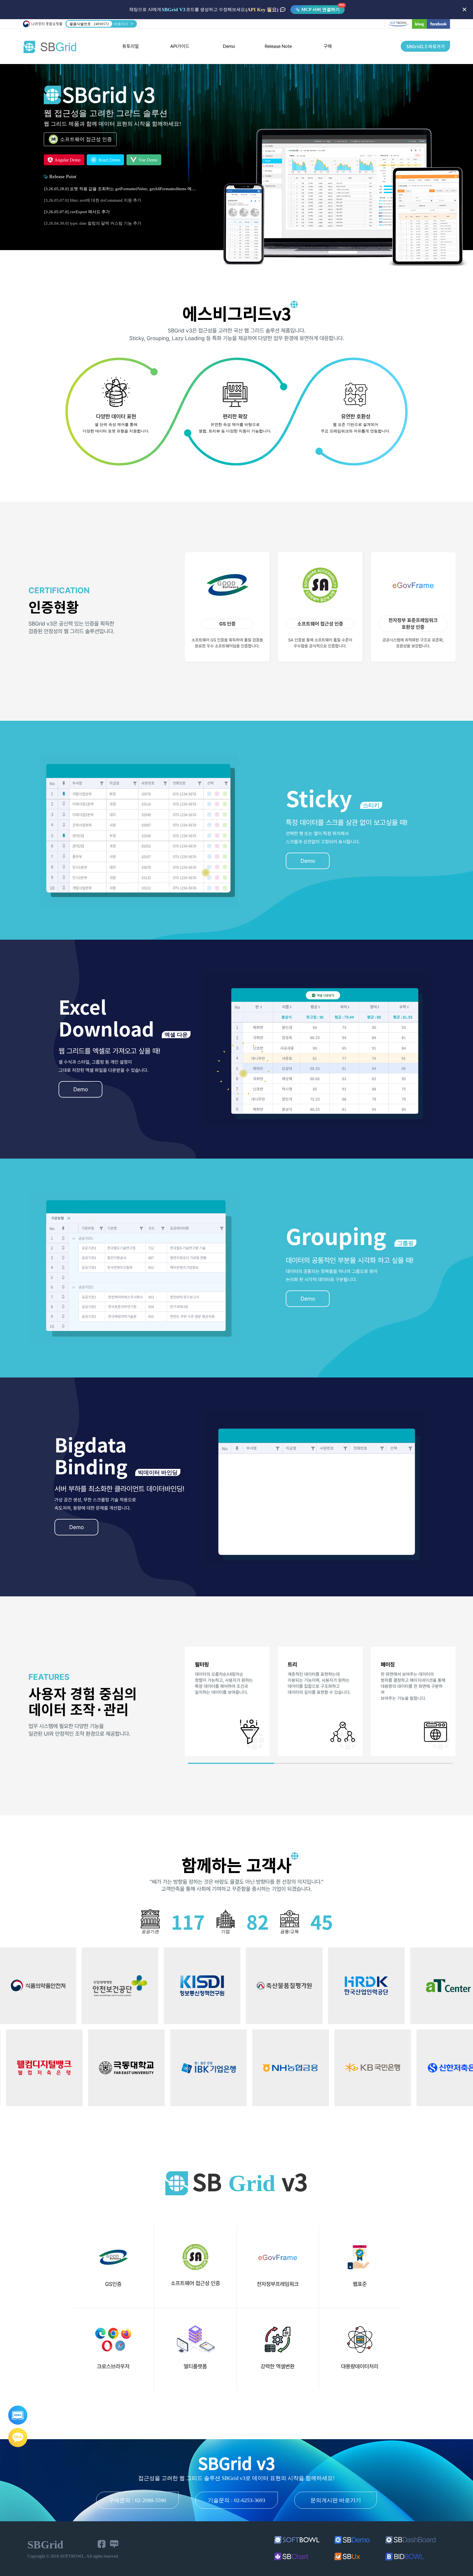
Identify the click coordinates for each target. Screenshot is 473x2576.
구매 (328, 46)
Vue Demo (147, 160)
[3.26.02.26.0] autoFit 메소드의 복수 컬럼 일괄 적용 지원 (95, 189)
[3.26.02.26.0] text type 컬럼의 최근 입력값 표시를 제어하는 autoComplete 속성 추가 (120, 200)
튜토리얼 (131, 46)
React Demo (109, 160)
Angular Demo (67, 160)
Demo (229, 46)
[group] (227, 1701)
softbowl (398, 24)
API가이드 (180, 46)
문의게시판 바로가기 (336, 2500)
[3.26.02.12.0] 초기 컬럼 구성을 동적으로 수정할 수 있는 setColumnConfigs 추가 (116, 223)
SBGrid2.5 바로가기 (426, 46)
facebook (438, 24)
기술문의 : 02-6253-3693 (236, 2500)
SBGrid (50, 47)
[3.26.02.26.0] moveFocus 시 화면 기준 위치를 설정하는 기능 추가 (103, 212)
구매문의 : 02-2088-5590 (137, 2500)
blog (419, 24)
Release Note (278, 46)
